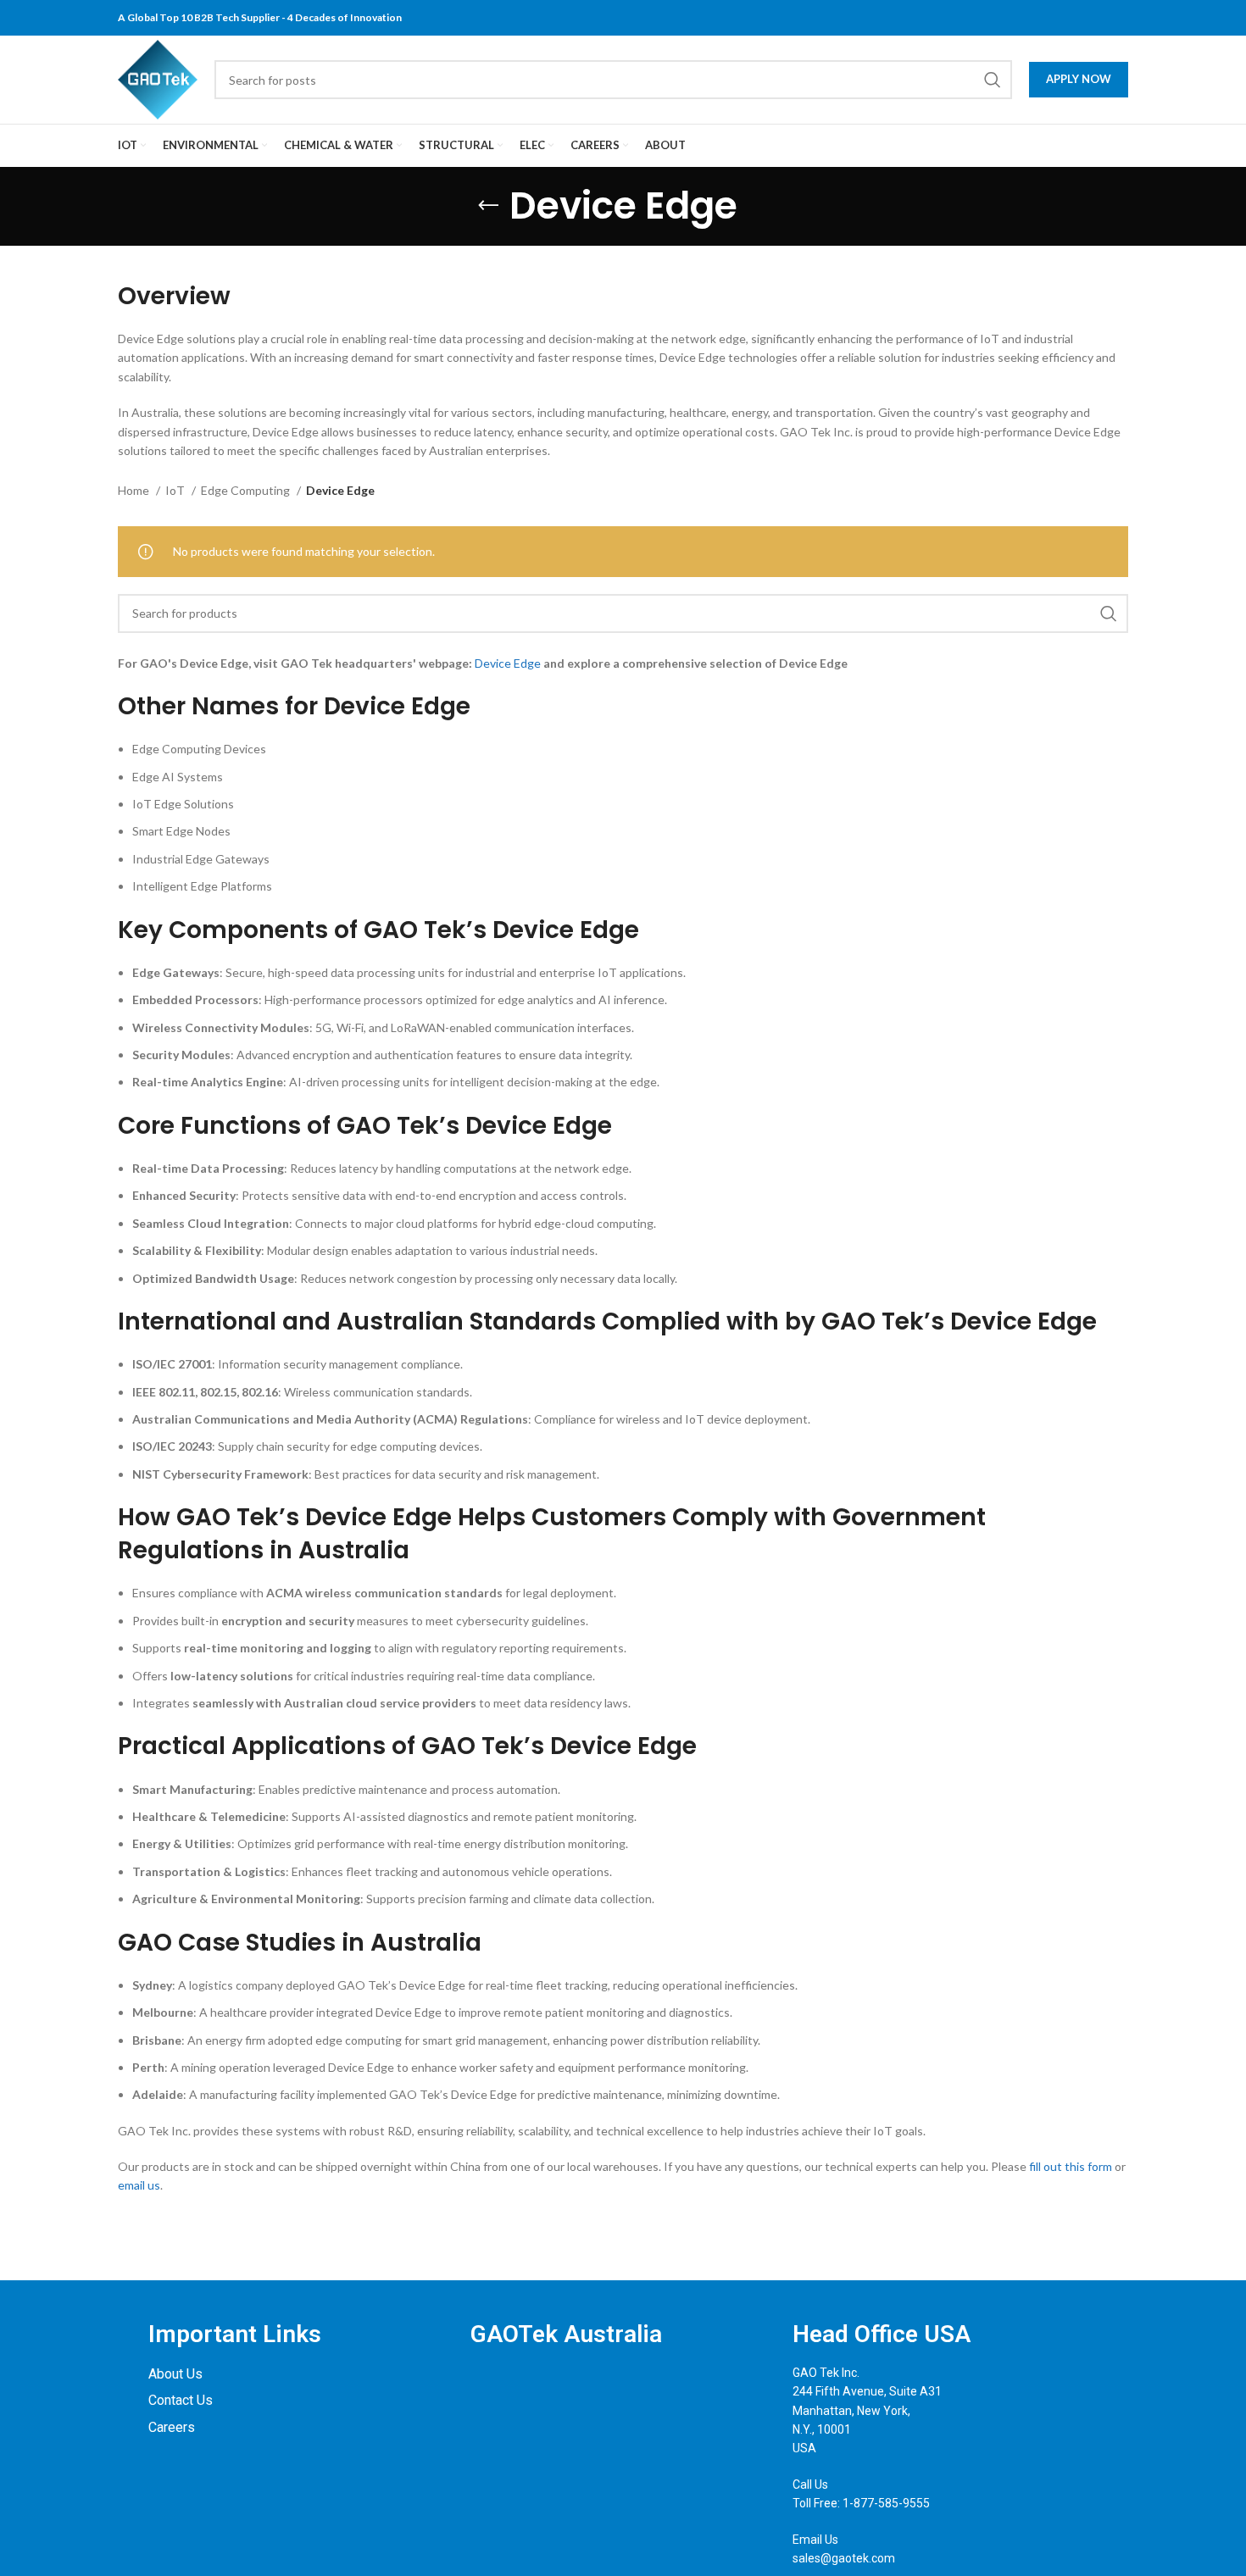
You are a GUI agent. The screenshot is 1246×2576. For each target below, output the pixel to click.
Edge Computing (247, 490)
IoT (176, 490)
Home (135, 490)
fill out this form (1071, 2166)
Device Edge (508, 663)
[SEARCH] (993, 80)
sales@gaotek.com (844, 2558)
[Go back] (488, 206)
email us (139, 2185)
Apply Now (1079, 79)
